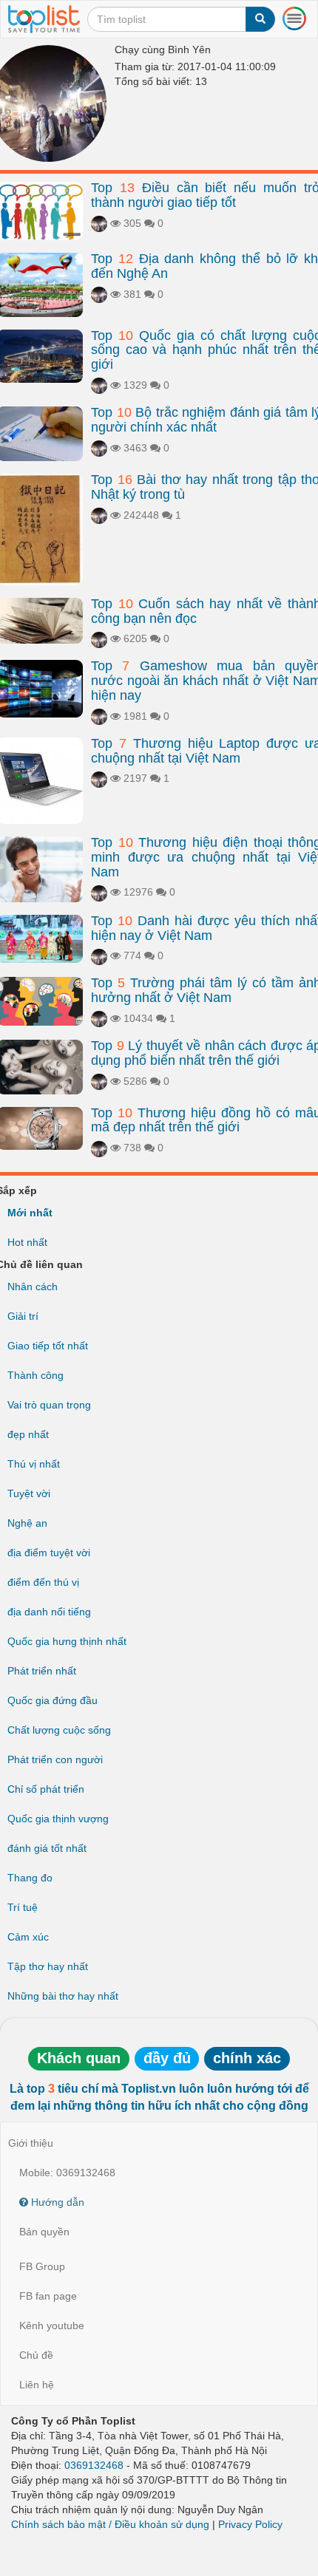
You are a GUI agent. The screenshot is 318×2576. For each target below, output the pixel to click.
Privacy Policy (250, 2524)
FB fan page (48, 2296)
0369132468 (94, 2465)
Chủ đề (36, 2355)
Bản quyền (44, 2232)
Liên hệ (37, 2385)
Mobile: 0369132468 (67, 2173)
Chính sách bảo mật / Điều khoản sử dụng (110, 2524)
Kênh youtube (52, 2325)
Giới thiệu (31, 2143)
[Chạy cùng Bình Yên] (99, 223)
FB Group (42, 2266)
